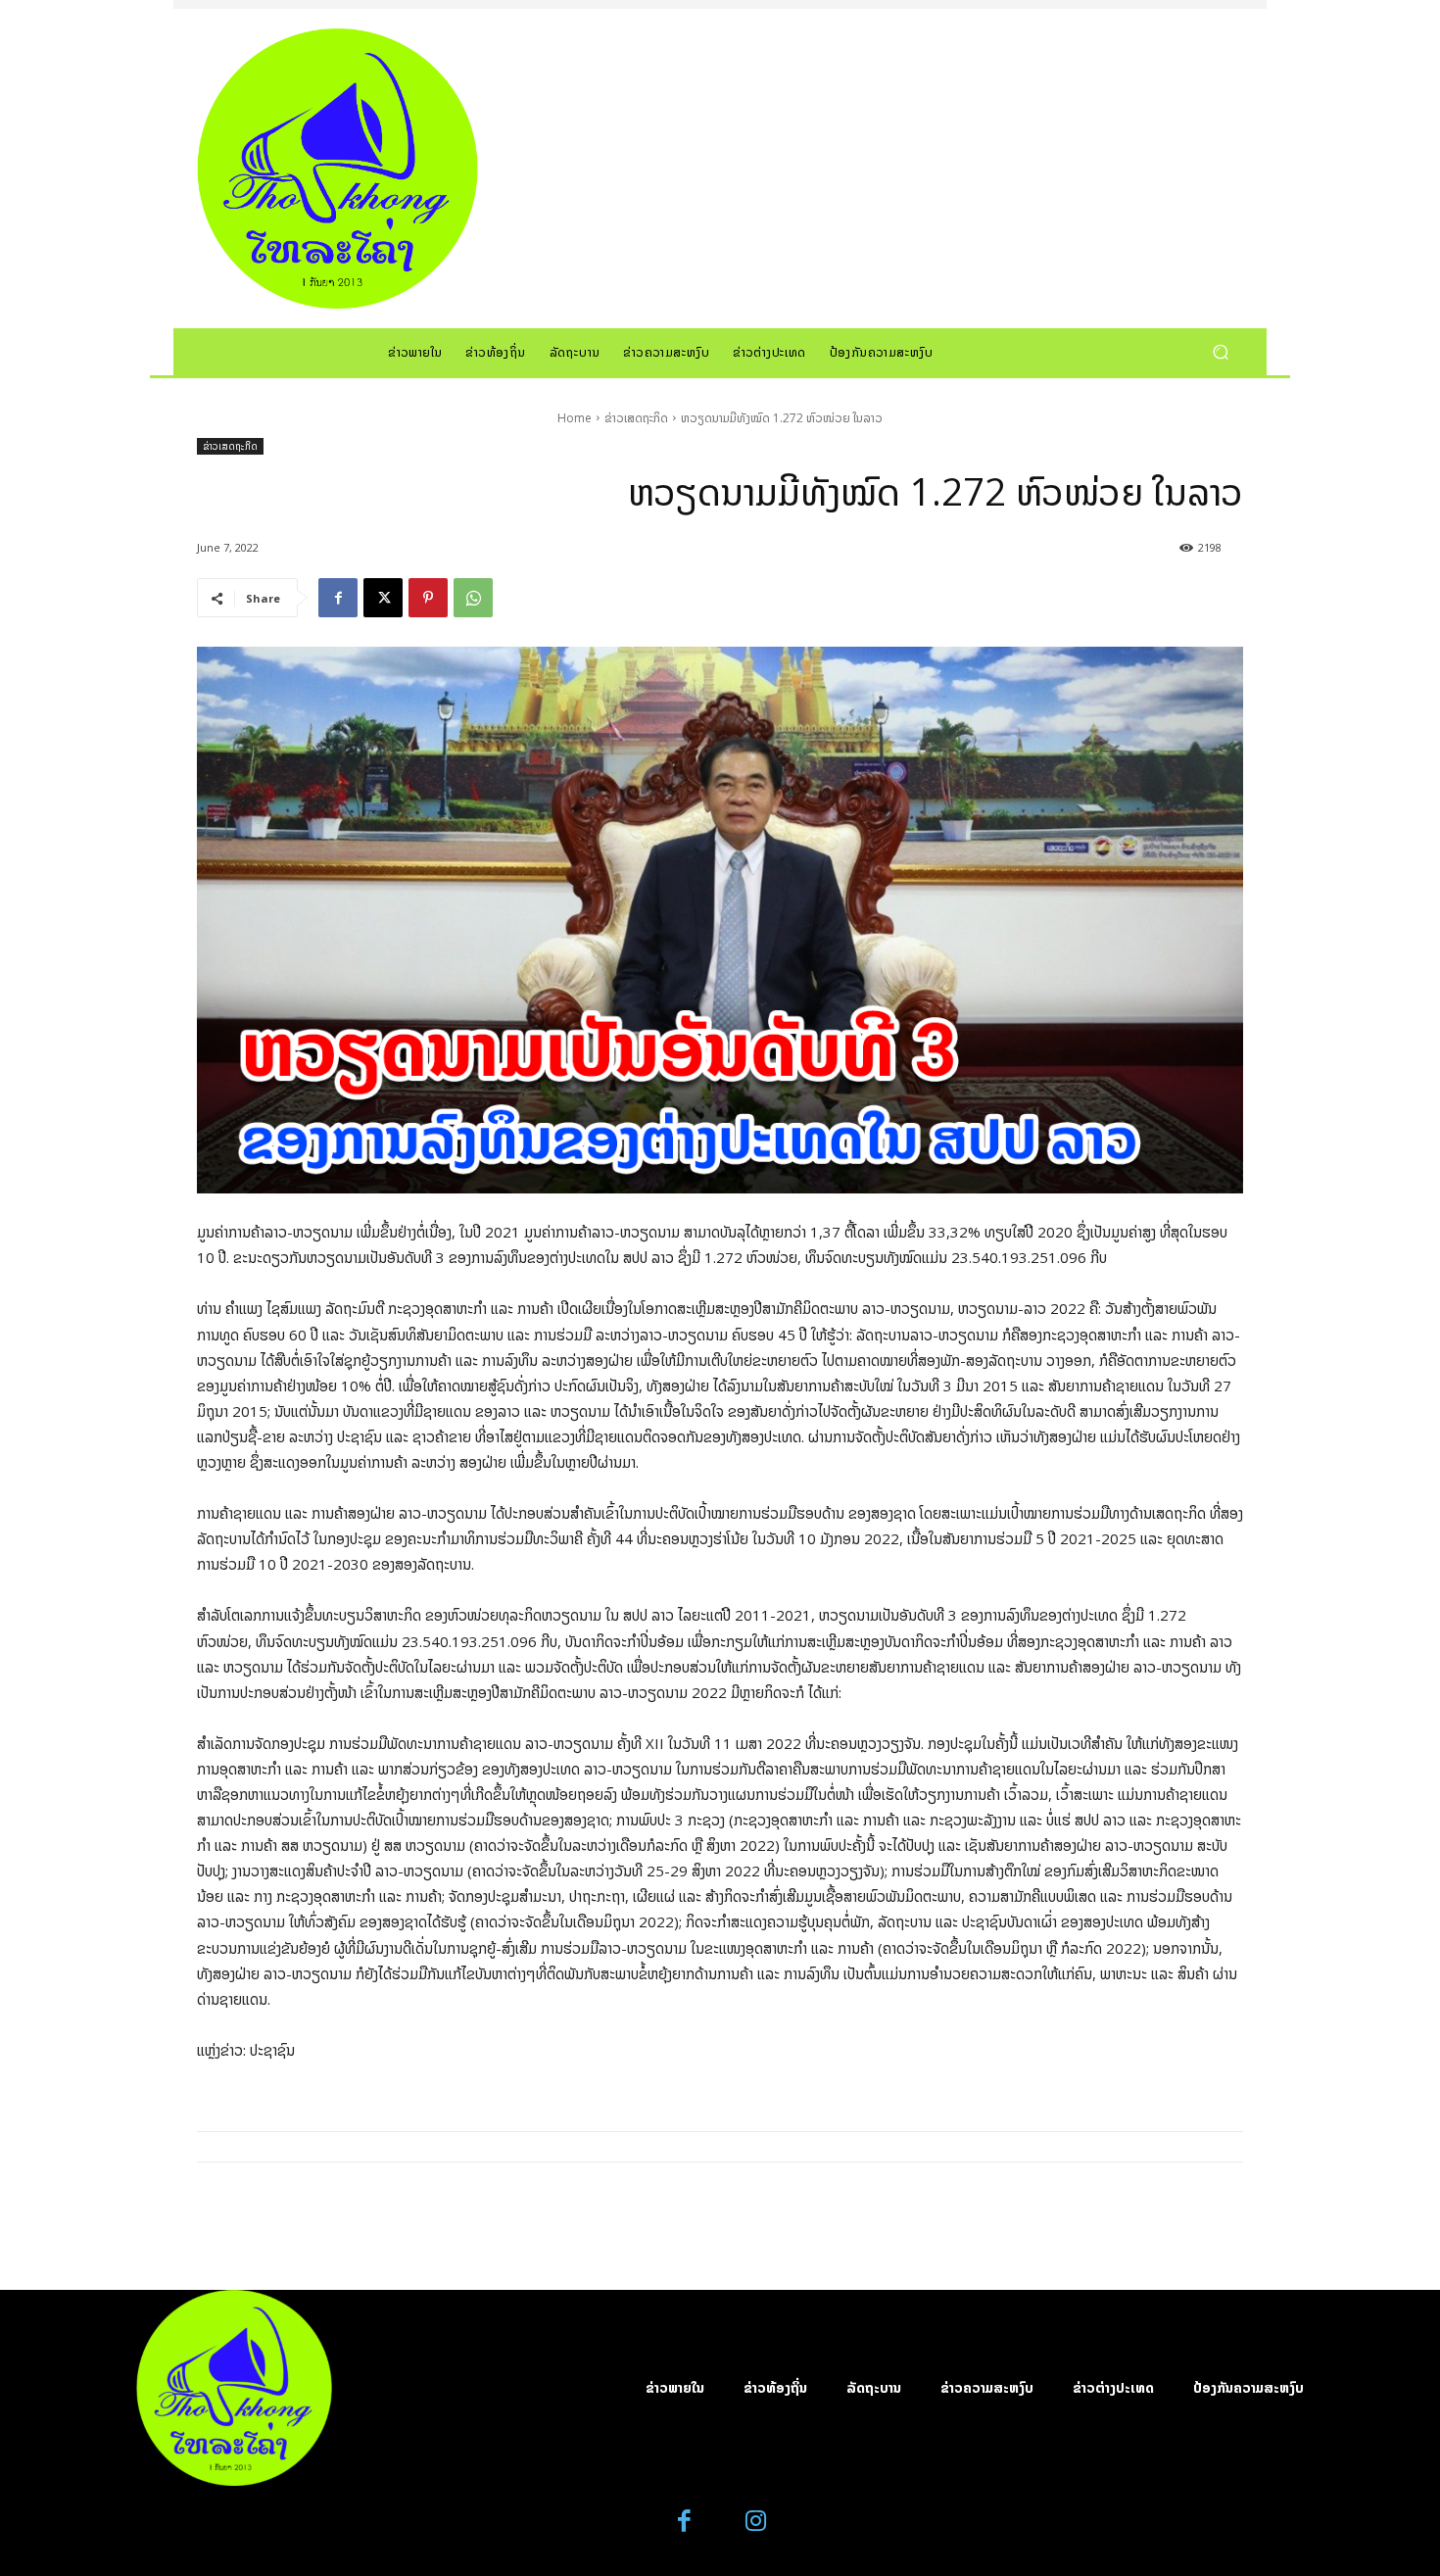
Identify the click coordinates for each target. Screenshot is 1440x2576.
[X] (383, 598)
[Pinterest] (428, 598)
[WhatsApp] (473, 598)
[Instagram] (756, 2522)
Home (575, 418)
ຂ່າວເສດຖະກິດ (636, 418)
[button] (1220, 351)
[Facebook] (338, 598)
